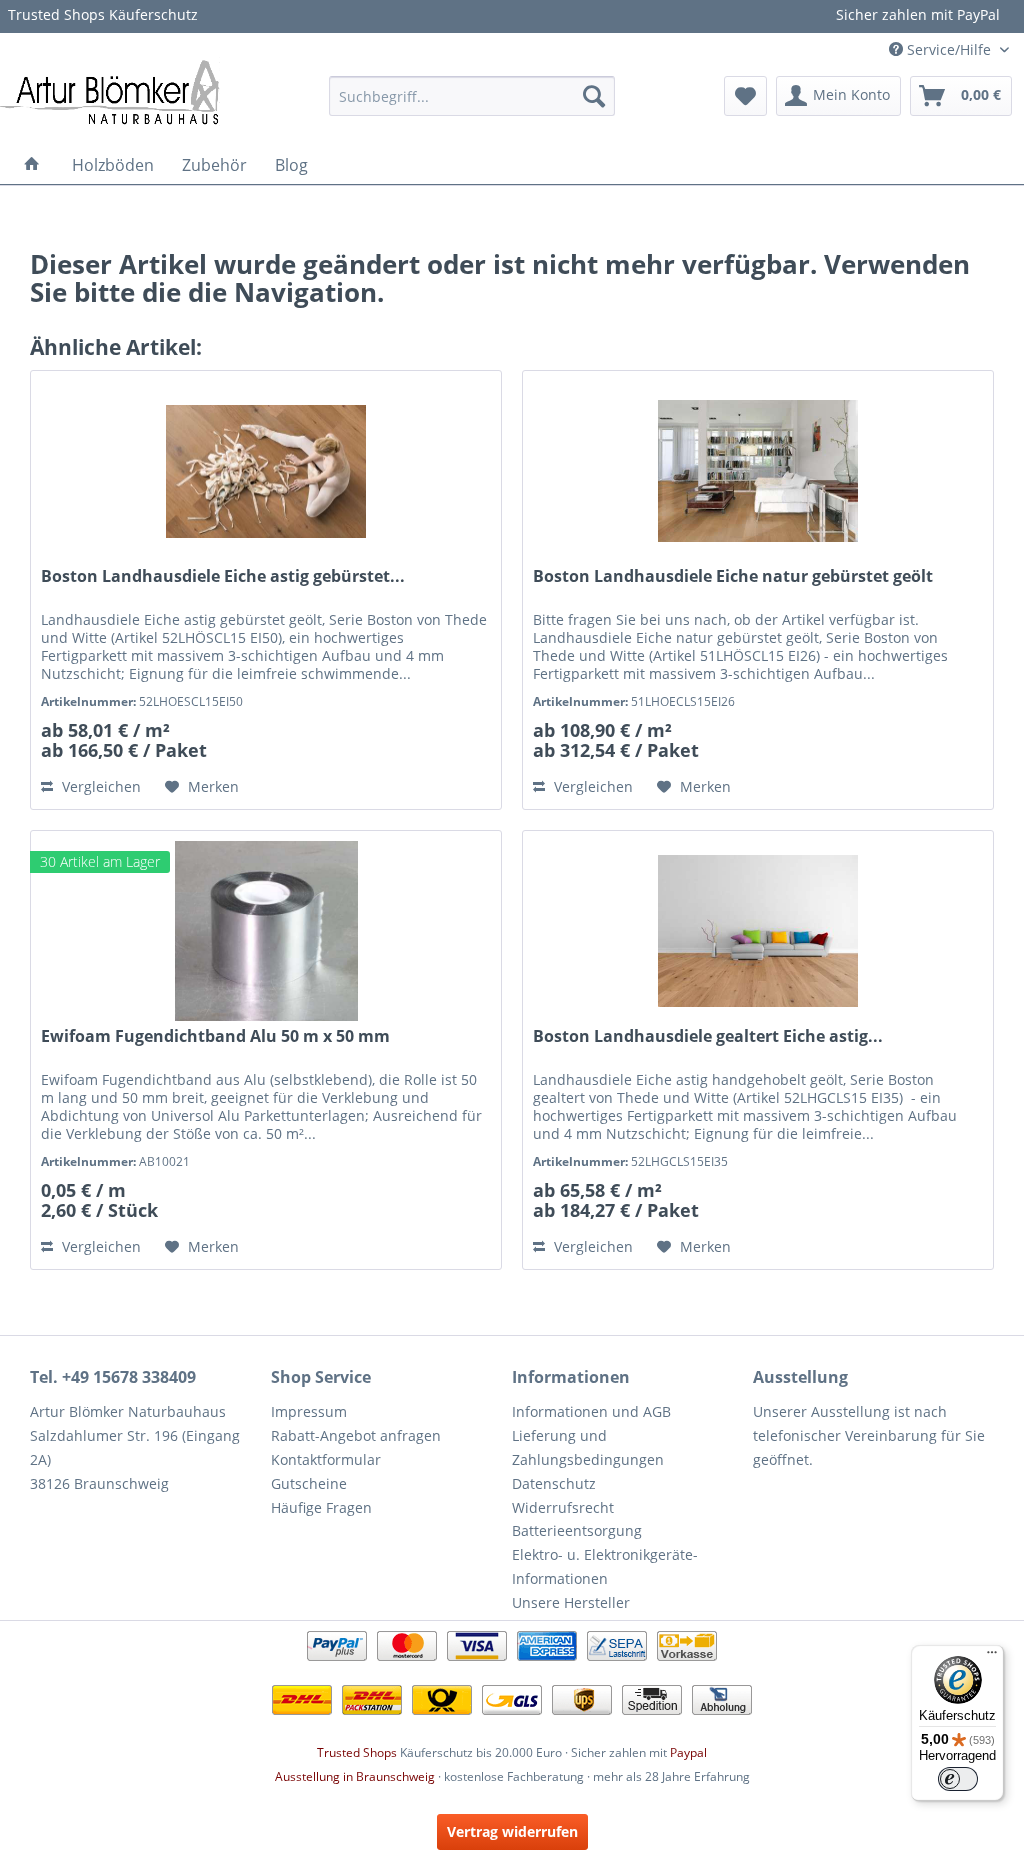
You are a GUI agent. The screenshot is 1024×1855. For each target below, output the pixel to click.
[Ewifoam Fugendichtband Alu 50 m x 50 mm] (266, 931)
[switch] (958, 1779)
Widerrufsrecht (563, 1507)
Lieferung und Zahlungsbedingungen (588, 1447)
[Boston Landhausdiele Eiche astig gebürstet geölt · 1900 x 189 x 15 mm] (266, 471)
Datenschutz (554, 1483)
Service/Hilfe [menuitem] (949, 49)
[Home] (32, 165)
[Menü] (992, 1657)
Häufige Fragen (321, 1507)
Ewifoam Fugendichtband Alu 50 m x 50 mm (215, 1036)
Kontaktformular (326, 1459)
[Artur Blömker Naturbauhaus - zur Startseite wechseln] (110, 91)
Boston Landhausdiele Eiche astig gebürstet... (223, 576)
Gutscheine (309, 1483)
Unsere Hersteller (571, 1602)
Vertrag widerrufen (512, 1831)
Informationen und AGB (591, 1411)
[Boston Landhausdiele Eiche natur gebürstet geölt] (758, 471)
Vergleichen (99, 786)
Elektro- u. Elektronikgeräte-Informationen (605, 1566)
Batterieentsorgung (577, 1530)
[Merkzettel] (745, 96)
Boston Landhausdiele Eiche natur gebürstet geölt (733, 576)
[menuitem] (472, 96)
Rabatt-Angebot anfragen (356, 1435)
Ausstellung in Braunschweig (355, 1776)
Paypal (688, 1752)
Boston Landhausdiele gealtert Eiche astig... (708, 1036)
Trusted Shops (357, 1752)
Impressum (309, 1411)
